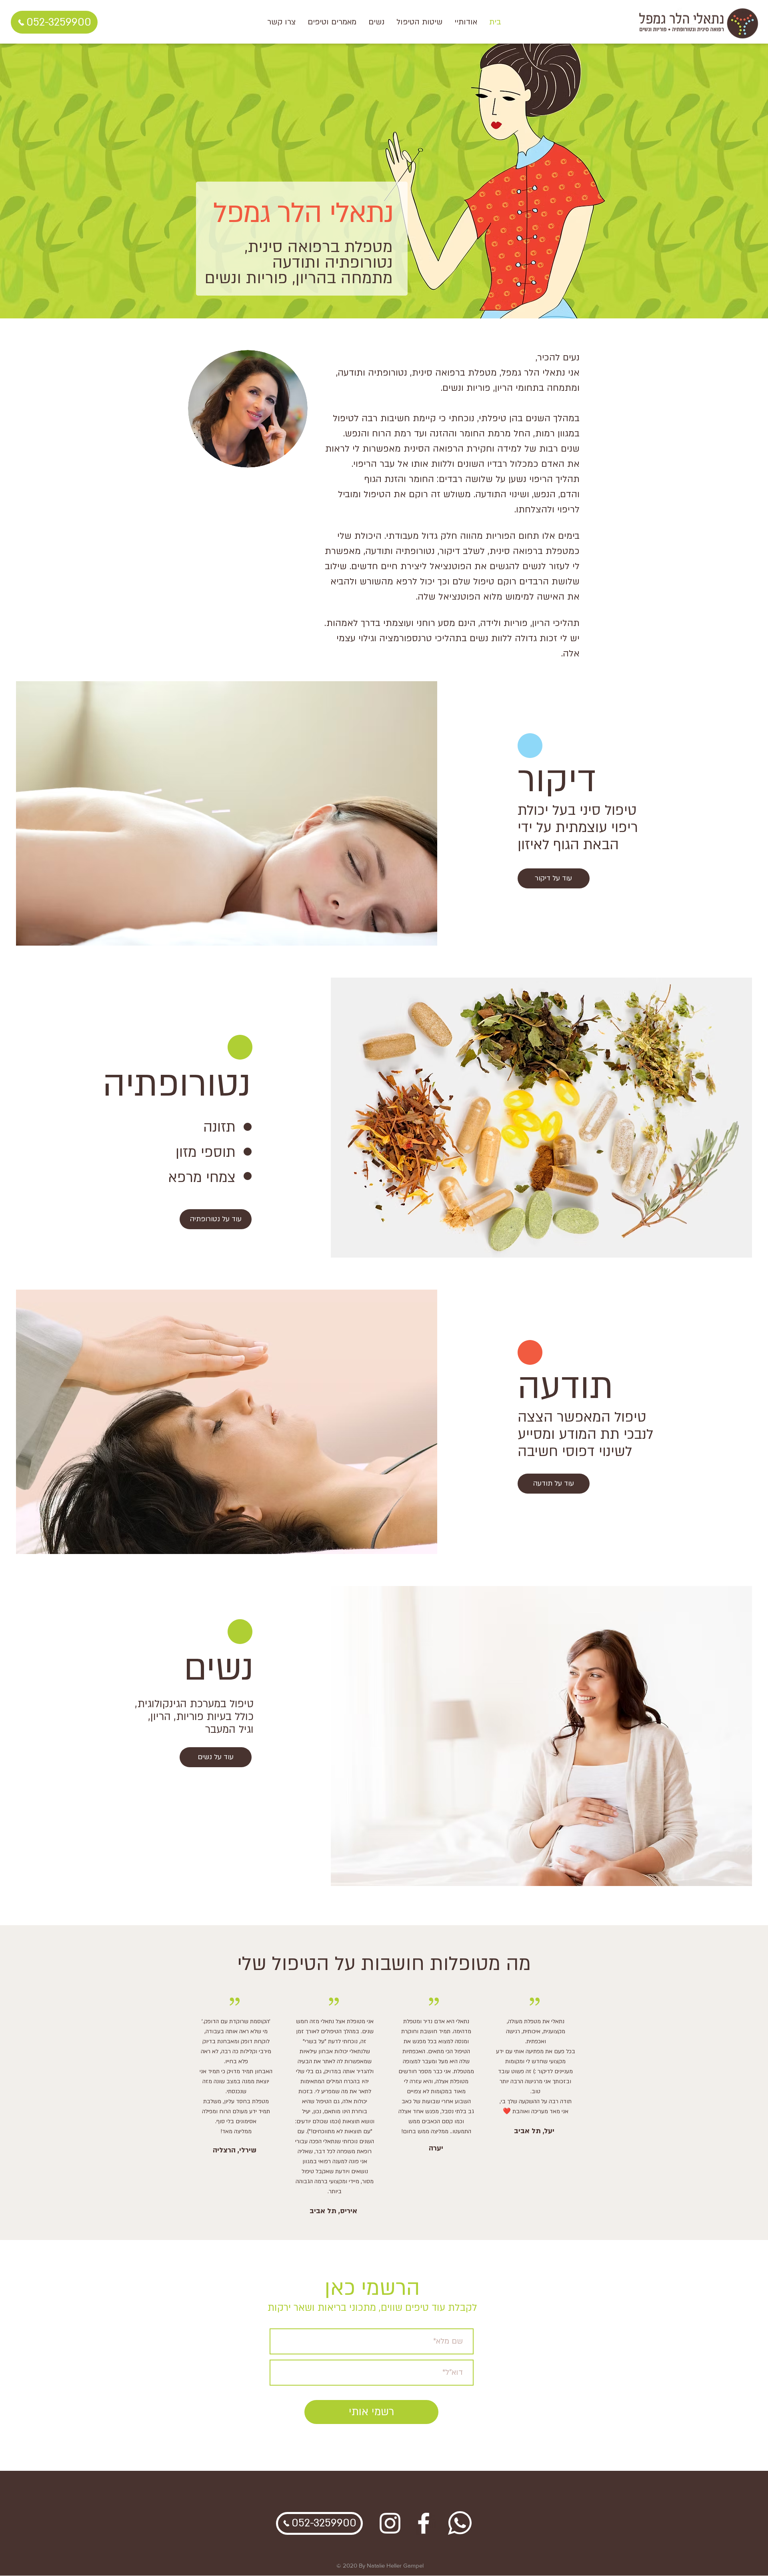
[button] (419, 22)
